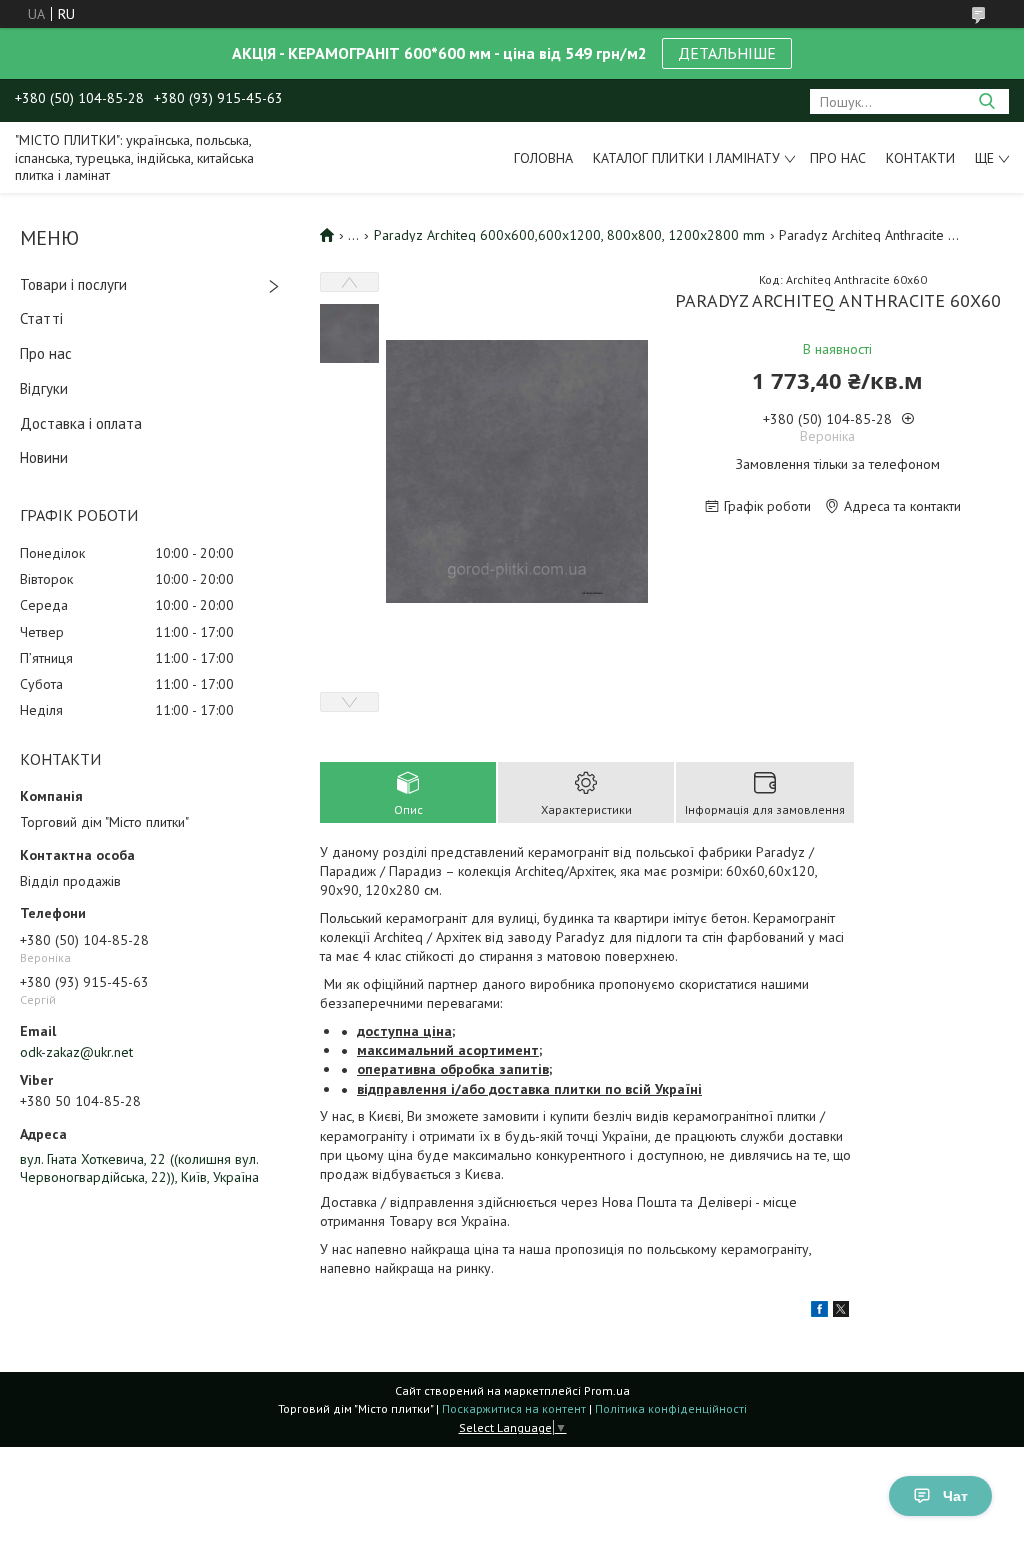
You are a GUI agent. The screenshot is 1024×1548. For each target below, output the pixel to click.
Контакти (920, 158)
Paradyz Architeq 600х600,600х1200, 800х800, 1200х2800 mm (569, 235)
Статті (41, 318)
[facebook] (819, 1312)
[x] (841, 1312)
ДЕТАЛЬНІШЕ (727, 53)
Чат (955, 1496)
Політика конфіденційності (671, 1408)
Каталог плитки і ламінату (686, 158)
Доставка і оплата (81, 423)
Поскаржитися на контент (514, 1408)
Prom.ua (607, 1390)
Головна (543, 158)
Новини (44, 457)
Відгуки (44, 388)
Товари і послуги (73, 284)
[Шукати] (986, 101)
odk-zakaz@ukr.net (76, 1052)
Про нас (838, 158)
